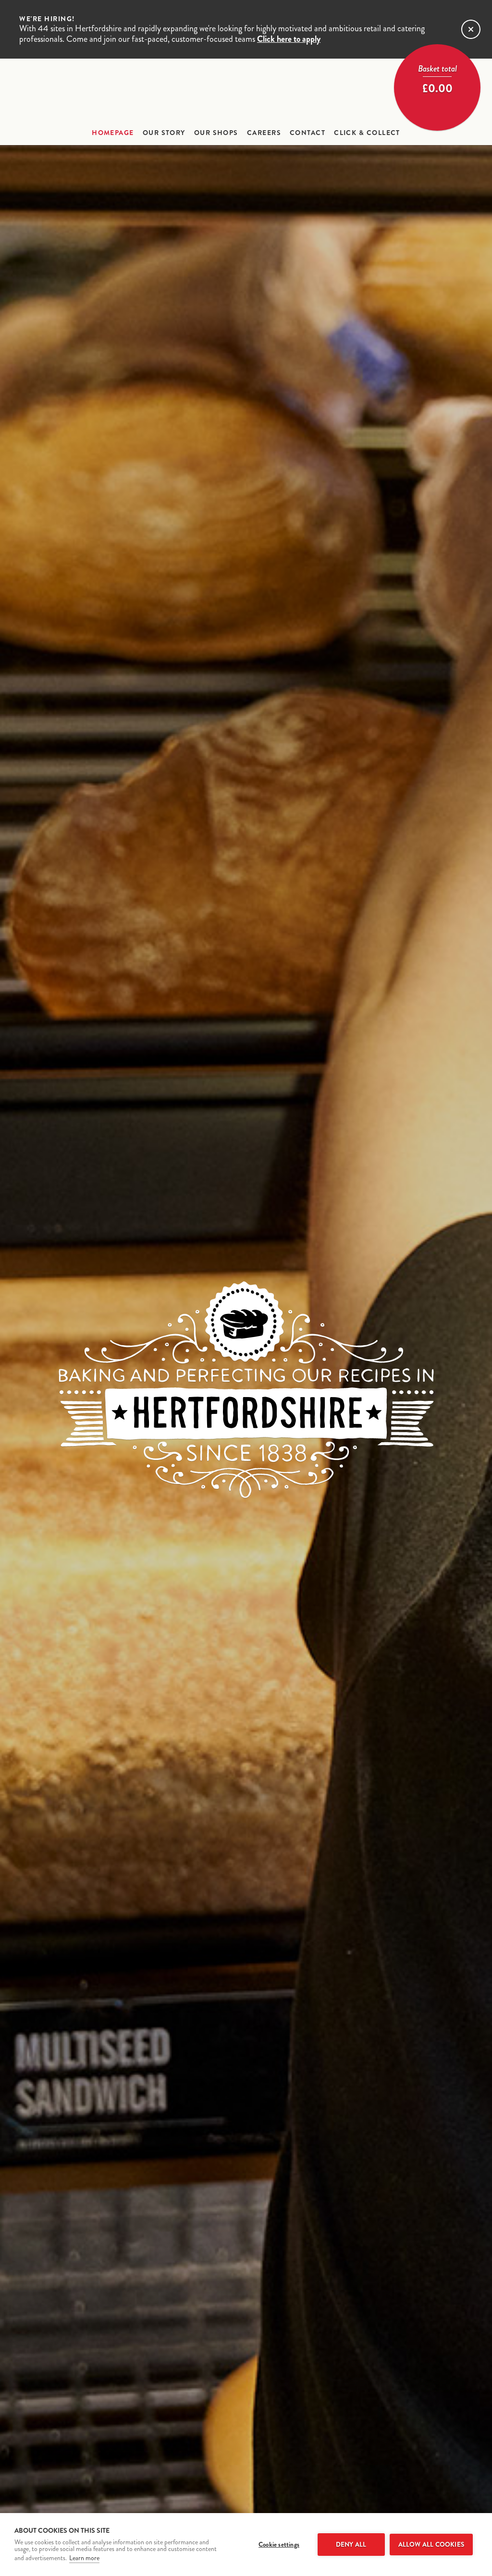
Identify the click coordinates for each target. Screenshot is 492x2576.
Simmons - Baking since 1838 (246, 92)
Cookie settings (279, 2545)
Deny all (351, 2545)
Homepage (113, 133)
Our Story (164, 133)
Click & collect (367, 133)
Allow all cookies (431, 2545)
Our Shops (216, 133)
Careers (264, 133)
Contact (307, 133)
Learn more (84, 2558)
